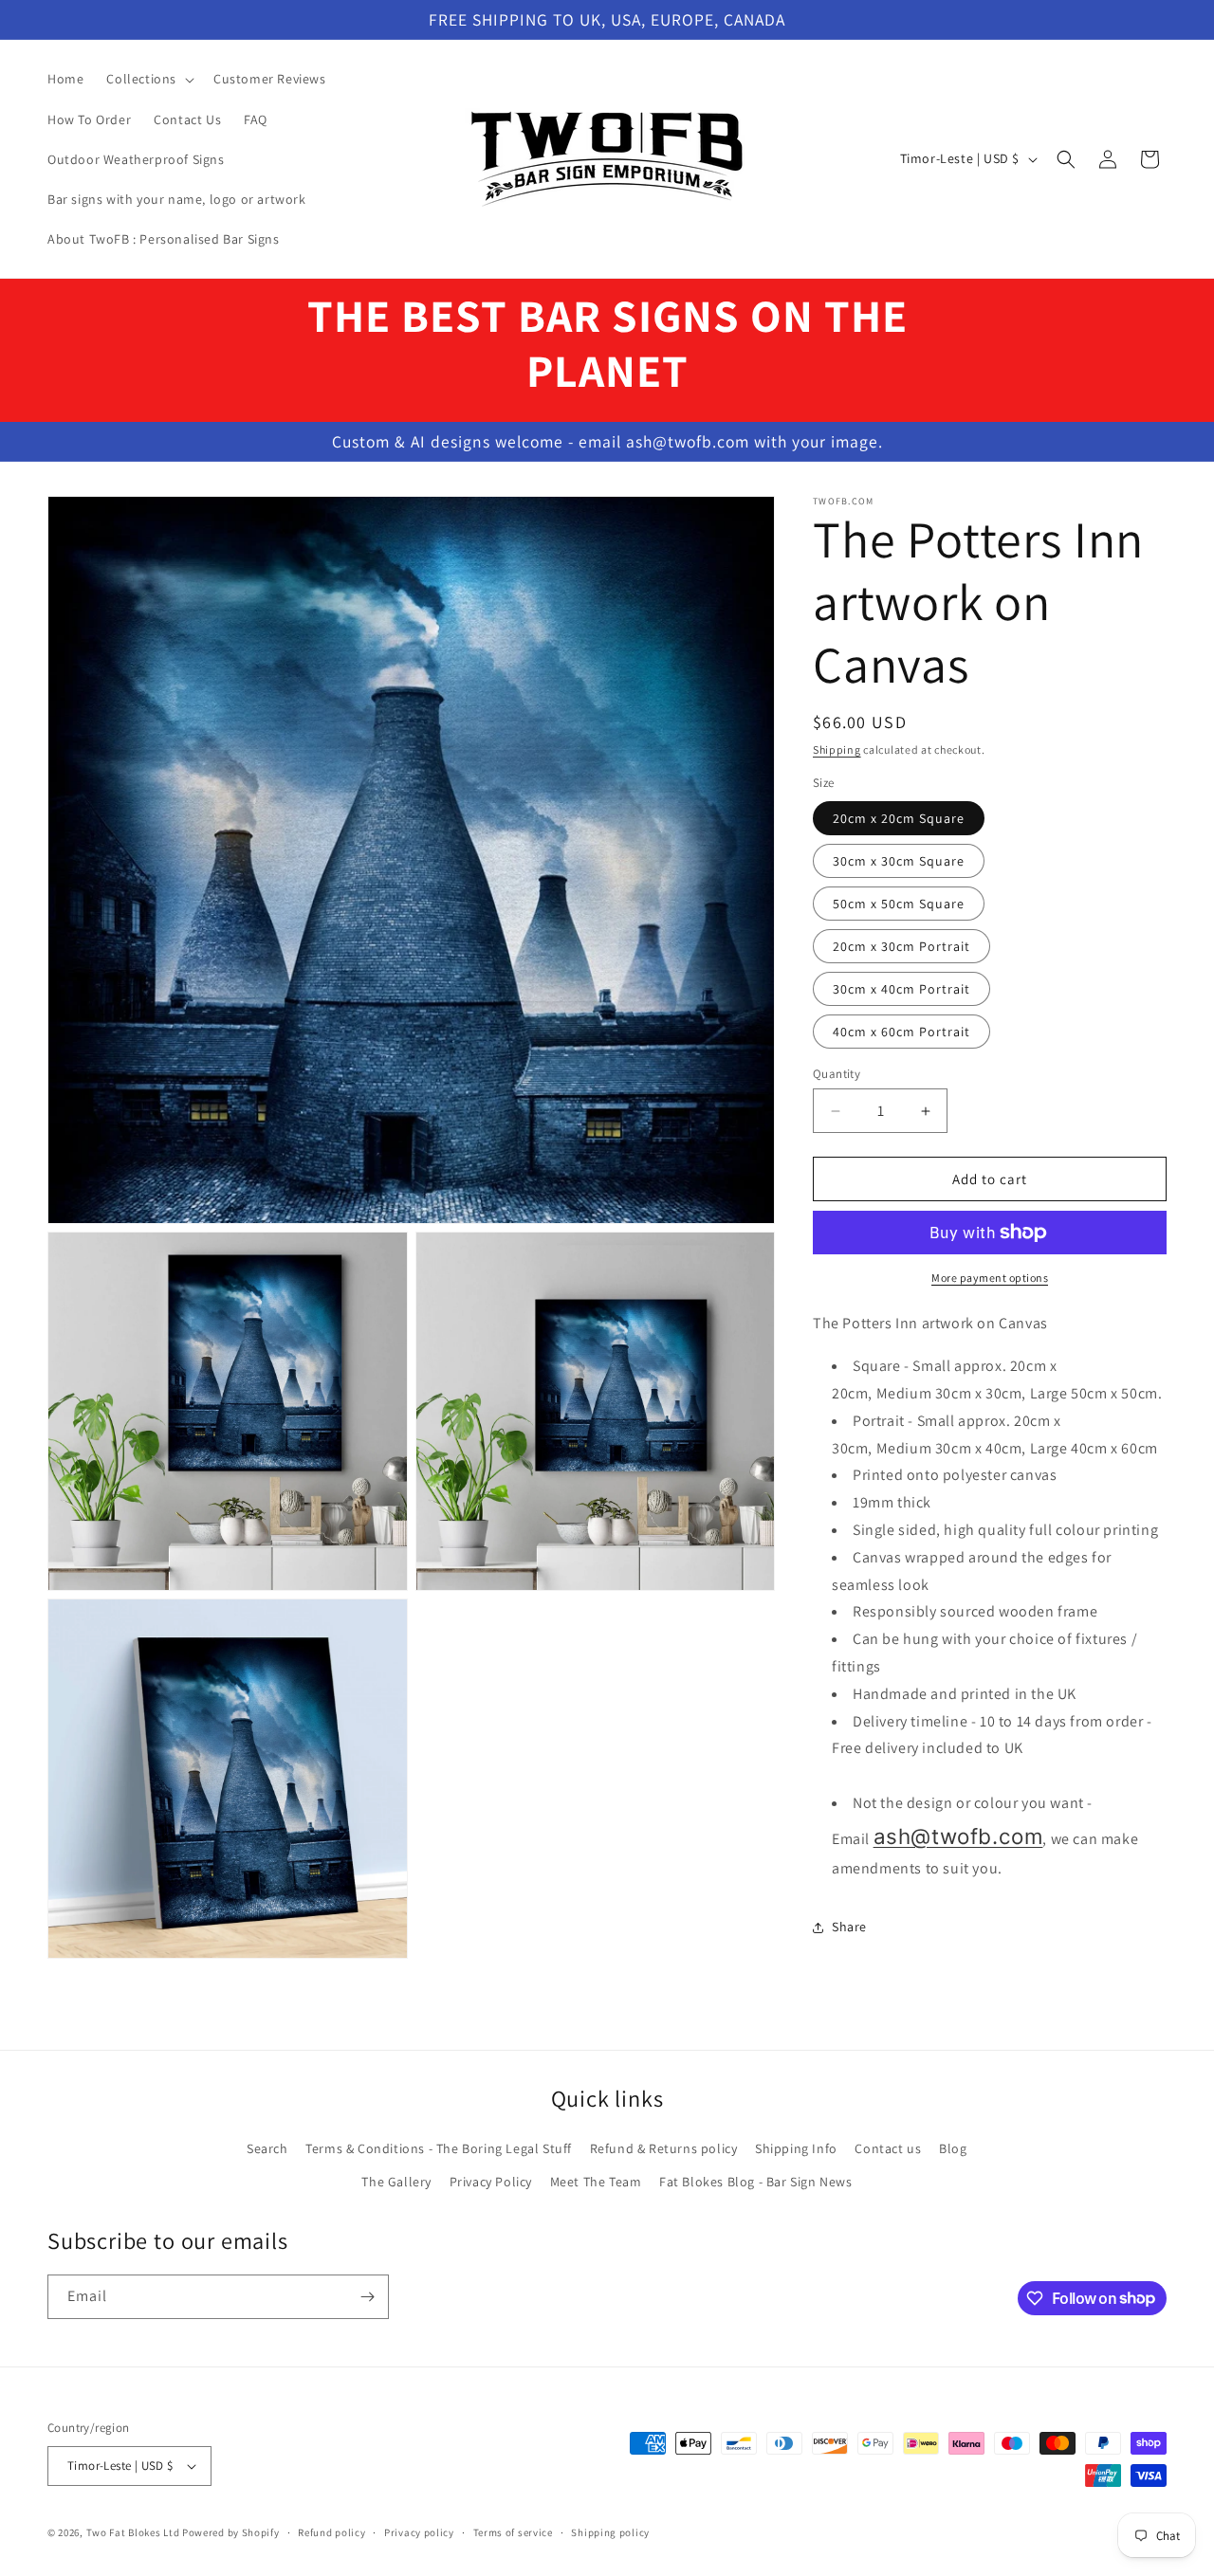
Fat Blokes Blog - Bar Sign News (756, 2182)
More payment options (990, 1278)
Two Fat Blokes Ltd (133, 2532)
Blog (953, 2147)
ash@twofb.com (958, 1836)
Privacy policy (419, 2532)
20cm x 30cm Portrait (901, 946)
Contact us (888, 2147)
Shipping (837, 749)
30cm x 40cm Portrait (901, 989)
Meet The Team (596, 2182)
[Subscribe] (367, 2297)
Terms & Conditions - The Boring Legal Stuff (439, 2147)
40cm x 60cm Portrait (901, 1032)
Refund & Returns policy (664, 2147)
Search (267, 2147)
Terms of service (513, 2532)
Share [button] (849, 1927)
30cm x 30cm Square (899, 861)
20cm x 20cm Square (899, 818)
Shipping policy (610, 2532)
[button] (148, 79)
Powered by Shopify (231, 2532)
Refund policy (331, 2532)
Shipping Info (796, 2147)
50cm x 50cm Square (899, 904)
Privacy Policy (491, 2182)
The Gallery (396, 2182)
